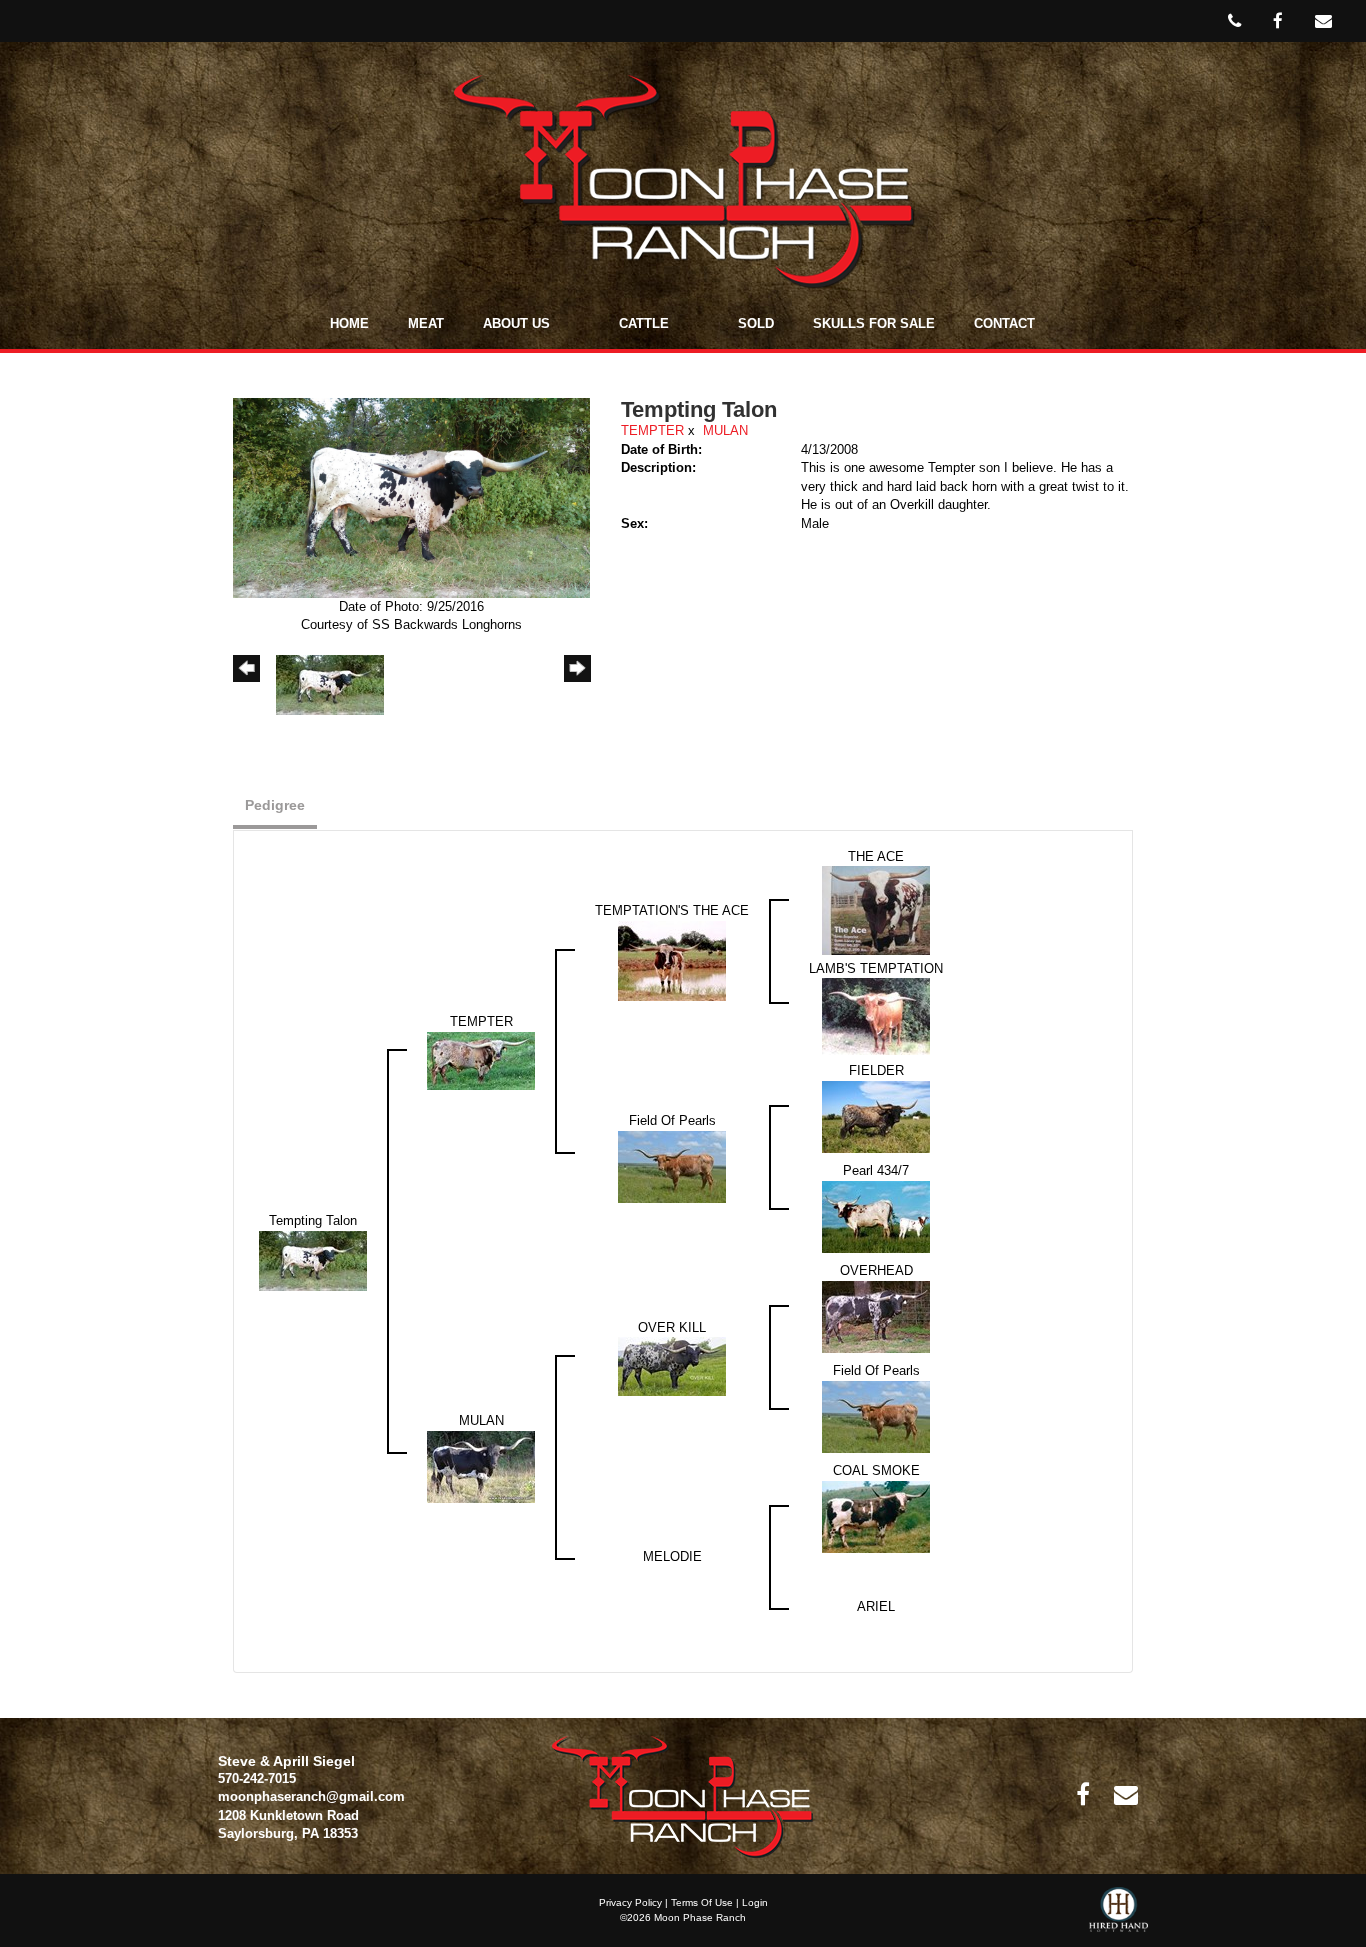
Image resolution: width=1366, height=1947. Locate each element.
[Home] (682, 1796)
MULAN (725, 430)
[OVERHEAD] (876, 1315)
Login (755, 1902)
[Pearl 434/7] (876, 1215)
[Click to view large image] (411, 496)
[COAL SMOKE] (876, 1515)
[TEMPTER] (481, 1059)
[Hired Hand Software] (1118, 1917)
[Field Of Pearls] (672, 1165)
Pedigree (275, 805)
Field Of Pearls (672, 1120)
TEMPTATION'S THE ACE (672, 910)
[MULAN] (481, 1465)
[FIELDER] (876, 1115)
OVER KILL (672, 1327)
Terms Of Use (702, 1902)
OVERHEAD (876, 1270)
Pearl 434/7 (876, 1170)
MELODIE (672, 1556)
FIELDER (876, 1070)
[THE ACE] (876, 909)
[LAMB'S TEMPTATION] (876, 1015)
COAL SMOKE (876, 1470)
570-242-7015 (257, 1778)
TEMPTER (652, 430)
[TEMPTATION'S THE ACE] (672, 959)
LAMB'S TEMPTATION (876, 968)
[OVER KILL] (672, 1365)
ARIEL (876, 1606)
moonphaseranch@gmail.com (311, 1796)
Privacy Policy (630, 1902)
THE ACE (876, 856)
